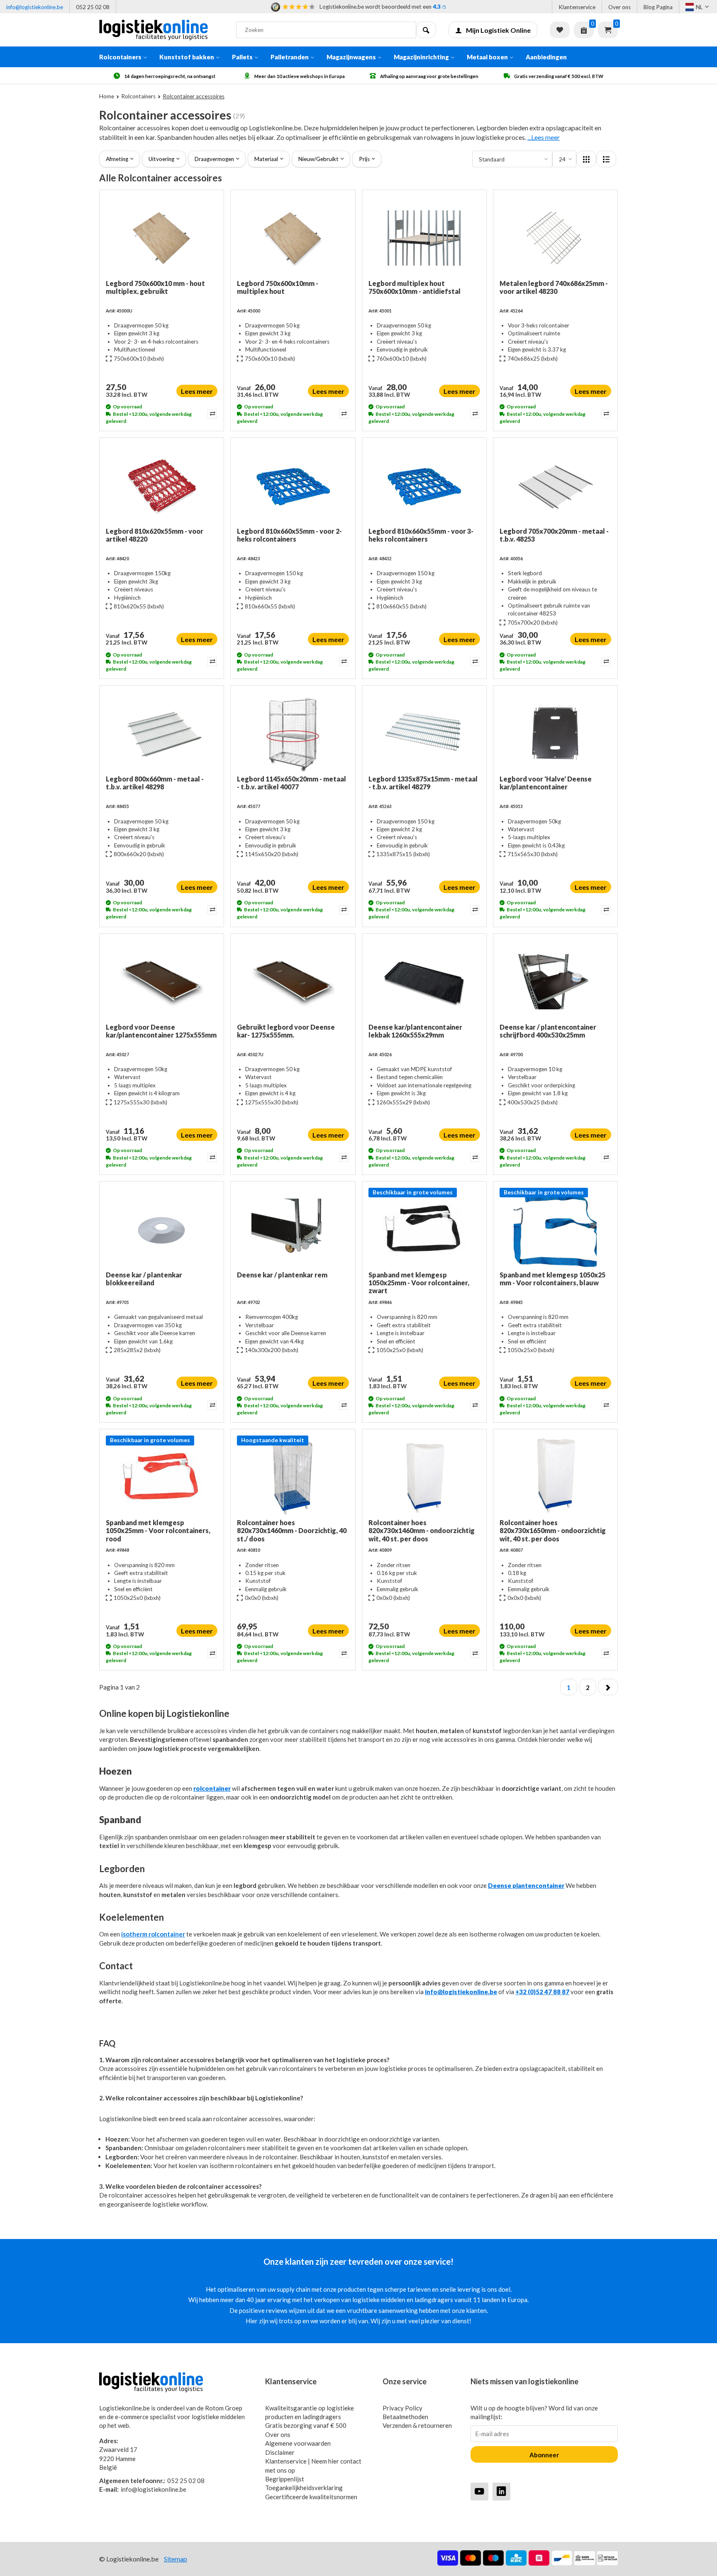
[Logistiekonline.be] (161, 30)
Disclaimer (280, 2452)
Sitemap (176, 2559)
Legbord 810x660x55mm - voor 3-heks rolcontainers (421, 535)
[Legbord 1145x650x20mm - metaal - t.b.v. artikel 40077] (293, 733)
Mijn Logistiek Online (498, 30)
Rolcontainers (120, 57)
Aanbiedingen (546, 57)
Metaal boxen (487, 57)
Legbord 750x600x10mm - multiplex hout (278, 287)
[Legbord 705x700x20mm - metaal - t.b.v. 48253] (555, 486)
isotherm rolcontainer (153, 1934)
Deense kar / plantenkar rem (282, 1275)
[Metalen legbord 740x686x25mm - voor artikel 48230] (555, 238)
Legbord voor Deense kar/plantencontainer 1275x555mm (161, 1031)
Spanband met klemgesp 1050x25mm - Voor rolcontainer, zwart (419, 1283)
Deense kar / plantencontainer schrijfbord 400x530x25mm (548, 1031)
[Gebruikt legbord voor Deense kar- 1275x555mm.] (293, 982)
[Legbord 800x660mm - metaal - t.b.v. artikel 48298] (162, 733)
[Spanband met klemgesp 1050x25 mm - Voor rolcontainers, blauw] (555, 1229)
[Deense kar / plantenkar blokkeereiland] (162, 1229)
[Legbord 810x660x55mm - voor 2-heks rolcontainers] (293, 486)
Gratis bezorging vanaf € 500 (306, 2425)
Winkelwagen (608, 30)
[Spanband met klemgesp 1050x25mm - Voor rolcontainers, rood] (162, 1477)
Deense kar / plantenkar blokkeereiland (144, 1279)
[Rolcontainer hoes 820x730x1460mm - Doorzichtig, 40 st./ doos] (293, 1477)
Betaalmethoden (405, 2417)
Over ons (619, 7)
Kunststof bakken (187, 57)
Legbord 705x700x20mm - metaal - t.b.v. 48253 (554, 535)
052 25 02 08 (93, 7)
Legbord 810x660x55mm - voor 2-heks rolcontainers (289, 535)
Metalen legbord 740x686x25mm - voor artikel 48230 (554, 287)
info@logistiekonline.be (35, 7)
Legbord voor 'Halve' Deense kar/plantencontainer (546, 783)
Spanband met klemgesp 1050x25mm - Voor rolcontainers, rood (158, 1530)
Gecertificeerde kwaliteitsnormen (311, 2497)
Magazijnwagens (351, 57)
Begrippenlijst (285, 2479)
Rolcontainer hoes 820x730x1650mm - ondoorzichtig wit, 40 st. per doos (553, 1530)
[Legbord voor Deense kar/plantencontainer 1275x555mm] (162, 982)
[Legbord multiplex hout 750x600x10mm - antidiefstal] (424, 238)
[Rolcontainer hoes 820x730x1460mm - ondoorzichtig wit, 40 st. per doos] (424, 1477)
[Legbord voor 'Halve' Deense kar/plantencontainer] (555, 733)
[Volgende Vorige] (608, 1687)
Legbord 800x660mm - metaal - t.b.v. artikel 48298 (155, 783)
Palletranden (290, 57)
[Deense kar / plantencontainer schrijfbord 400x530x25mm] (555, 982)
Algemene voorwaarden (298, 2443)
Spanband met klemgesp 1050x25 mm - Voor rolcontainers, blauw (552, 1279)
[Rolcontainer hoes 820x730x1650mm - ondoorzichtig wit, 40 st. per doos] (555, 1477)
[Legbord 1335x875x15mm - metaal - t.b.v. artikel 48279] (424, 733)
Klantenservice (577, 7)
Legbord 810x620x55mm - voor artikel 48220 (155, 535)
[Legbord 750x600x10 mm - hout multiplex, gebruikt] (162, 238)
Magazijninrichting (421, 57)
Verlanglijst (560, 30)
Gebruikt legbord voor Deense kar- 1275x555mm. (286, 1031)
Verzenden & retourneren (417, 2425)
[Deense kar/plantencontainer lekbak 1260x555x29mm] (424, 982)
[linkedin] (501, 2491)
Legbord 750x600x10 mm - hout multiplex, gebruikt (155, 287)
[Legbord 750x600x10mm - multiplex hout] (293, 238)
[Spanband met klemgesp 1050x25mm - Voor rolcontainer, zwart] (424, 1229)
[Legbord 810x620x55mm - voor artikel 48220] (162, 486)
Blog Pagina (658, 7)
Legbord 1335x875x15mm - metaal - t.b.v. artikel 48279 (423, 783)
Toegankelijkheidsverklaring (304, 2488)
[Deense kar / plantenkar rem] (293, 1229)
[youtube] (479, 2491)
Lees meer (197, 391)
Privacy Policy (402, 2408)
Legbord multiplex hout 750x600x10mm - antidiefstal (415, 287)
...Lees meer (544, 137)
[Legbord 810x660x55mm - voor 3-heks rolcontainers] (424, 486)
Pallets (242, 57)
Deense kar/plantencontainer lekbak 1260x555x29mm (415, 1031)
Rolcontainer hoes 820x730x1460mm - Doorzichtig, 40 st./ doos (292, 1530)
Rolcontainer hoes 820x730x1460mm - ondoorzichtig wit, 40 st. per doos (422, 1530)
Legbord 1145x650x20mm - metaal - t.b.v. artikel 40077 (291, 783)
